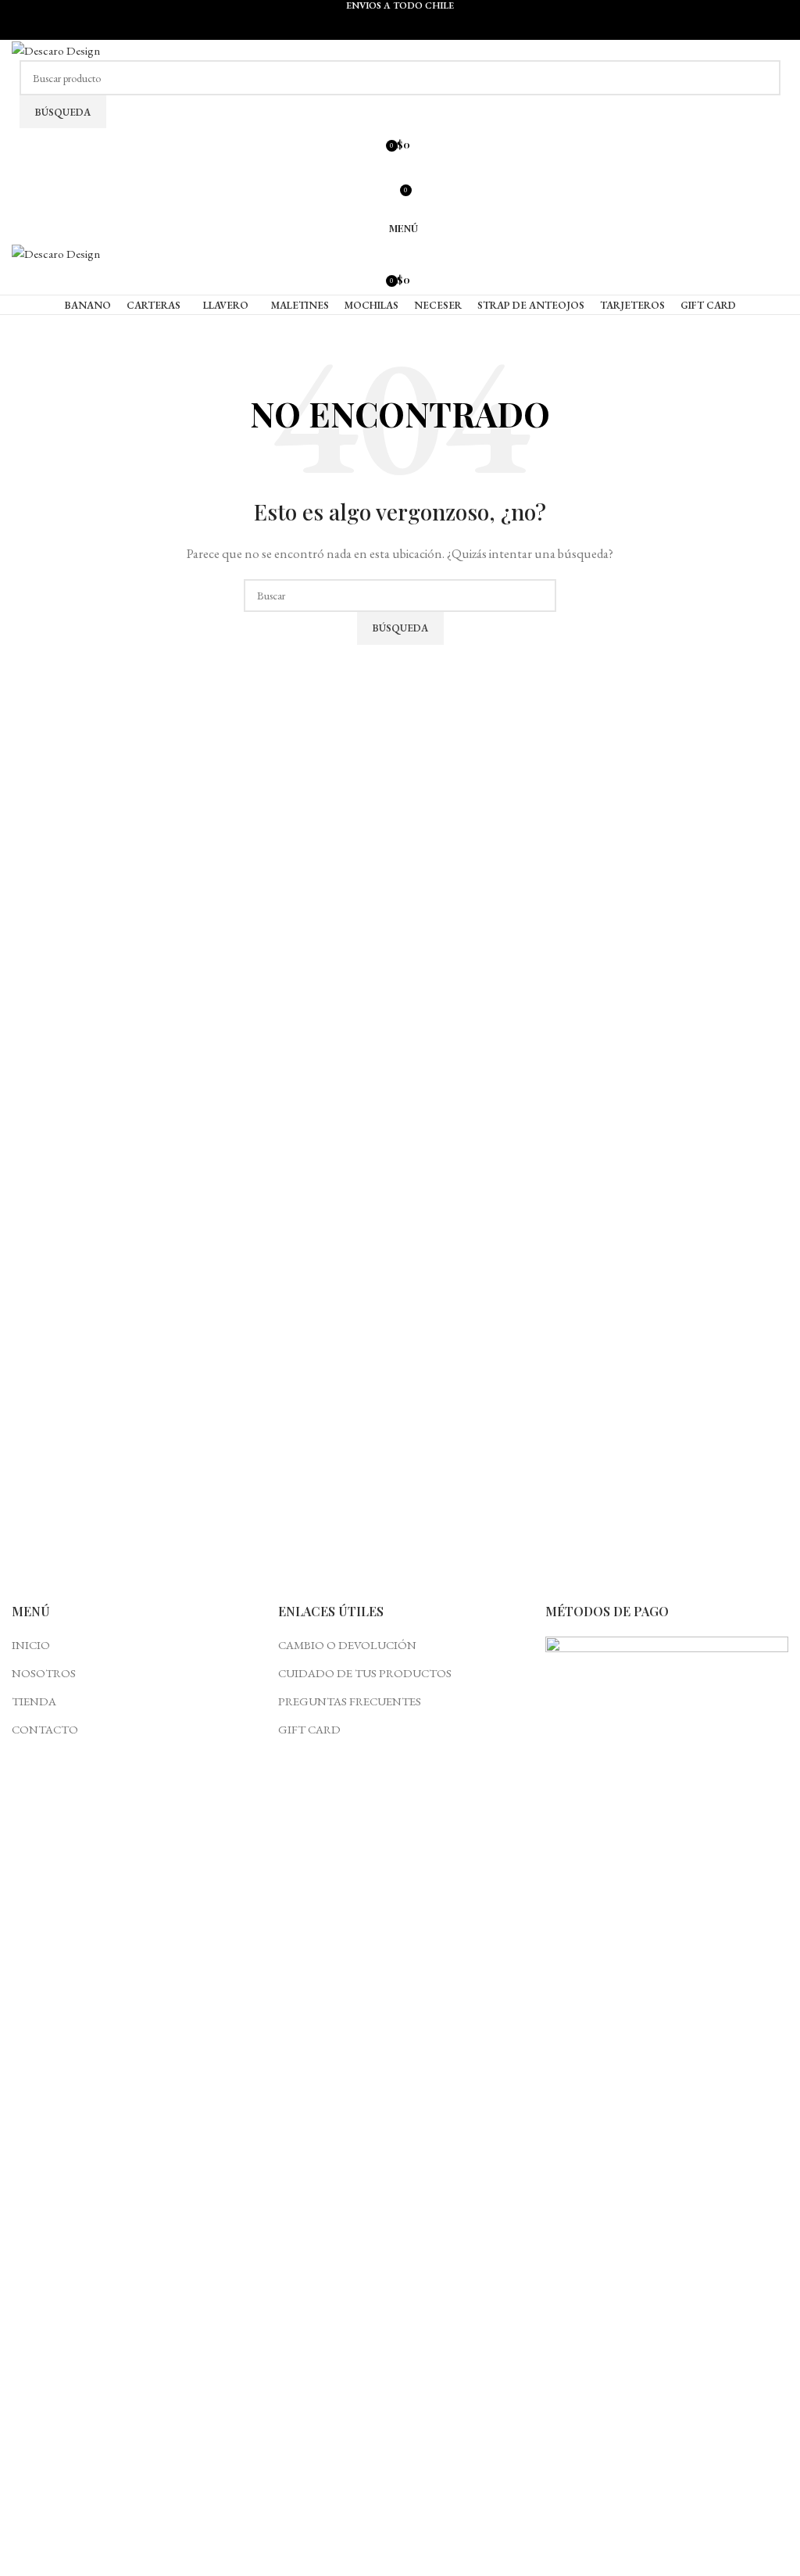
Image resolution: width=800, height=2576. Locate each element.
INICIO (31, 1645)
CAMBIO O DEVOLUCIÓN (347, 1645)
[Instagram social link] (400, 170)
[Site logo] (56, 49)
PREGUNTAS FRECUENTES (350, 1701)
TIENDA (34, 1701)
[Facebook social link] (382, 29)
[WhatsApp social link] (418, 29)
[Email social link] (400, 29)
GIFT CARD (309, 1729)
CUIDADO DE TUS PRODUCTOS (365, 1673)
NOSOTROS (44, 1673)
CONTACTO (45, 1729)
